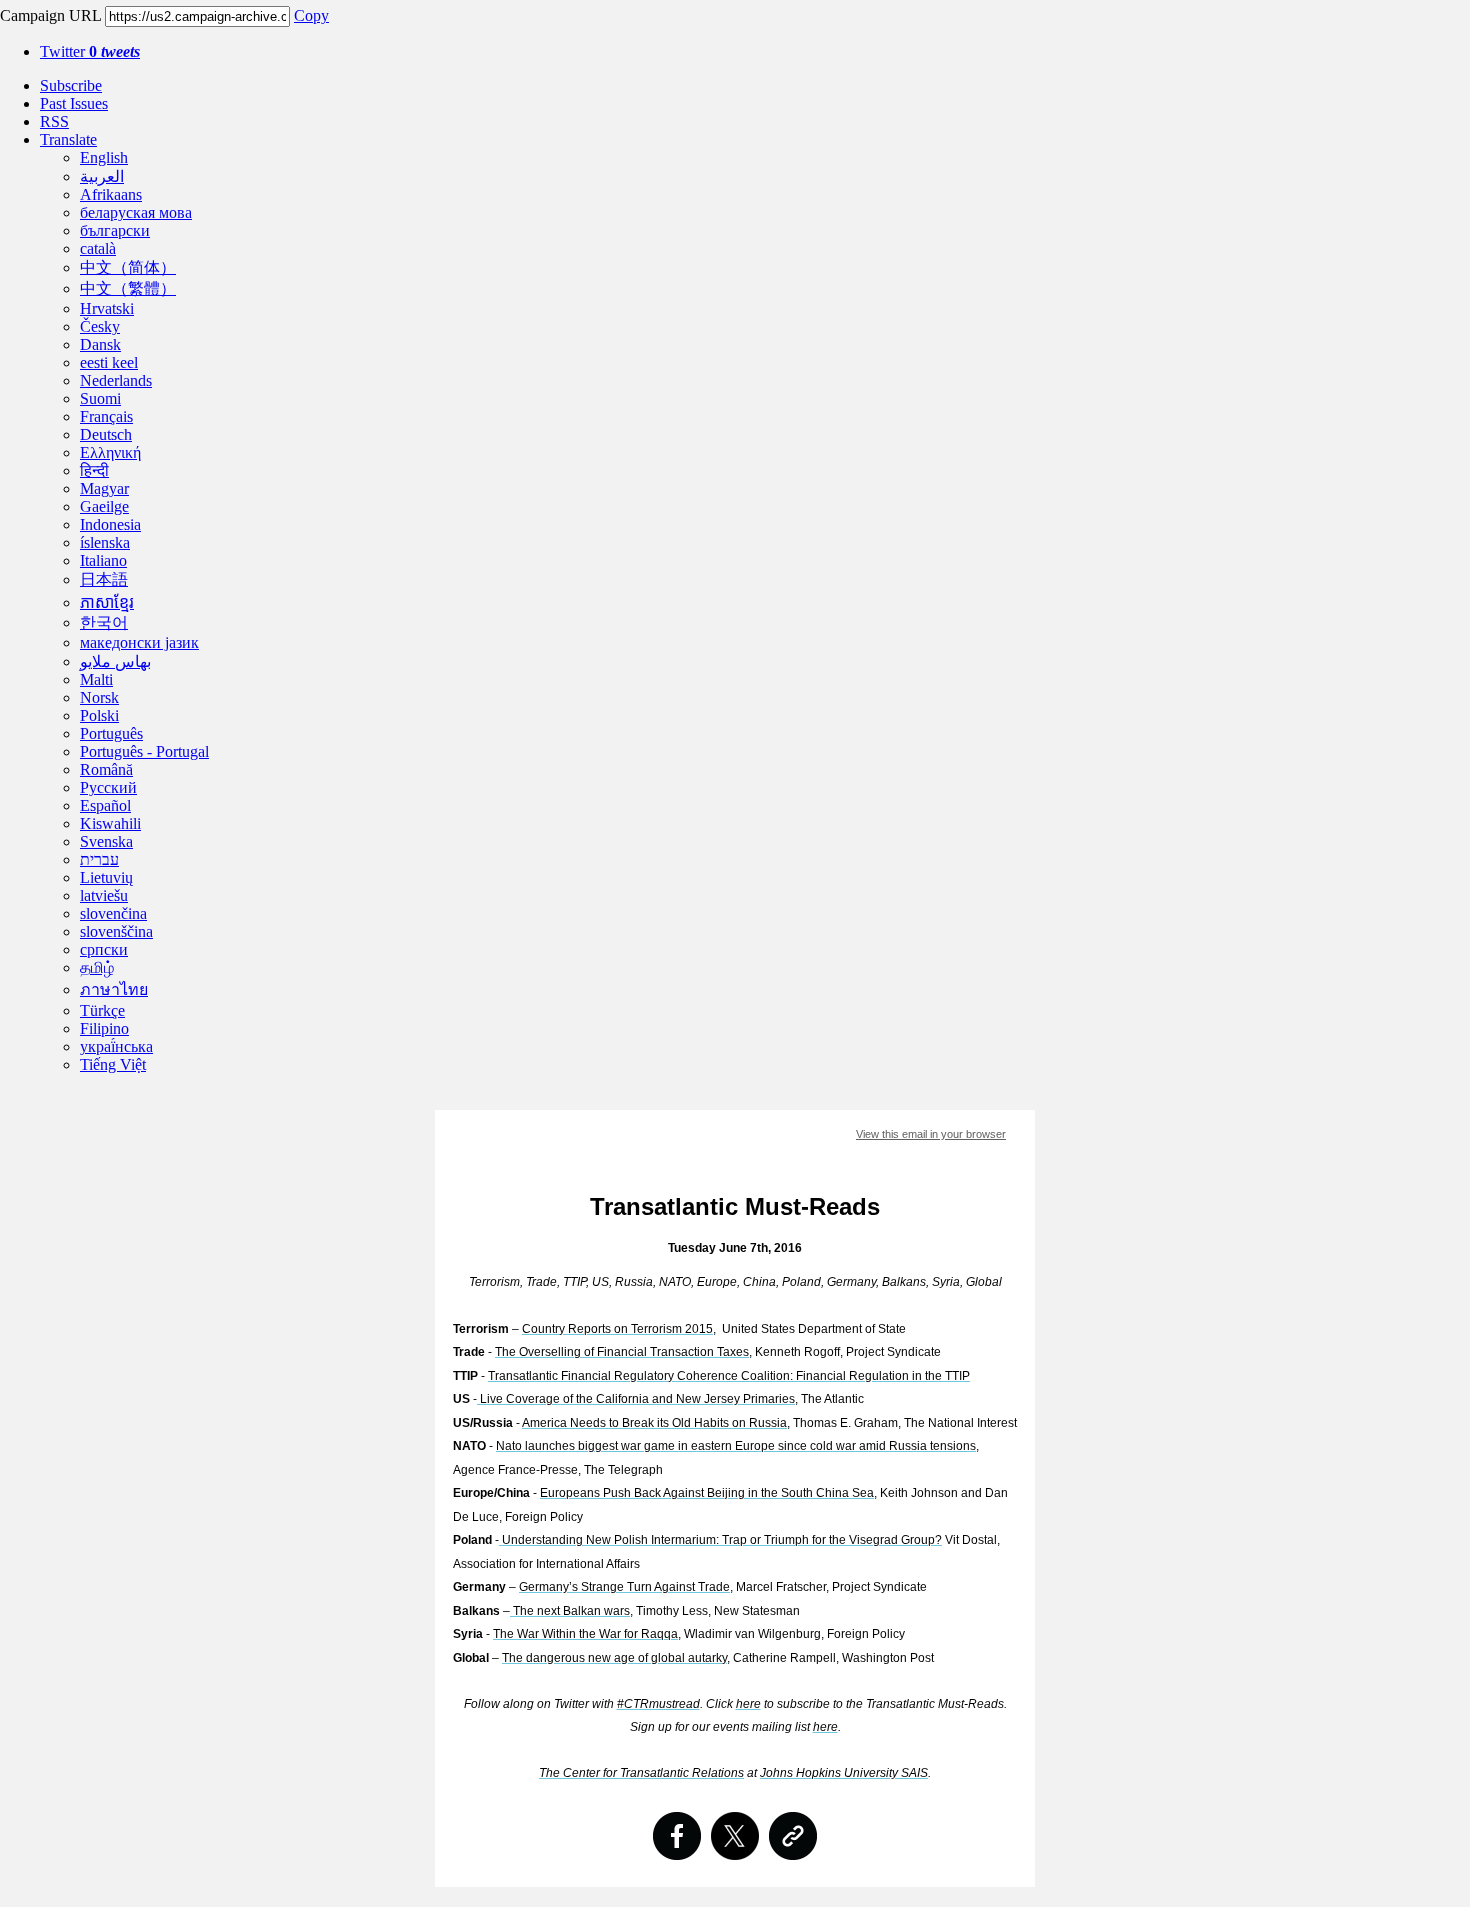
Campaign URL (50, 15)
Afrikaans (111, 194)
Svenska (106, 841)
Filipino (104, 1028)
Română (106, 769)
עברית (99, 859)
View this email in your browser (931, 1134)
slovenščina (116, 931)
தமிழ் (97, 967)
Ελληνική (110, 452)
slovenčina (113, 913)
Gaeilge (104, 506)
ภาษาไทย (114, 989)
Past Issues (74, 103)
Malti (96, 679)
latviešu (104, 895)
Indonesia (110, 524)
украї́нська (116, 1046)
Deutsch (106, 434)
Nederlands (116, 380)
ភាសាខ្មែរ (107, 602)
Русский (108, 787)
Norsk (99, 697)
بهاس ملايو (115, 661)
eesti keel (109, 362)
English (104, 157)
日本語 (104, 579)
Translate (68, 139)
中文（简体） (128, 267)
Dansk (100, 344)
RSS (54, 121)
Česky (100, 326)
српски (104, 949)
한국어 (104, 622)
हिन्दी (94, 470)
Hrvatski (107, 308)
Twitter (90, 51)
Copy (311, 15)
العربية (102, 176)
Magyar (104, 488)
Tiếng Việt (113, 1064)
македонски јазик (139, 642)
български (115, 230)
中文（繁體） (128, 288)
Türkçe (102, 1010)
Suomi (100, 398)
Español (105, 805)
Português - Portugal (144, 751)
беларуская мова (136, 212)
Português (111, 733)
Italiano (103, 560)
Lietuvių (106, 877)
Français (106, 416)
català (98, 248)
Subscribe (71, 85)
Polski (99, 715)
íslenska (105, 542)
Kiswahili (110, 823)
